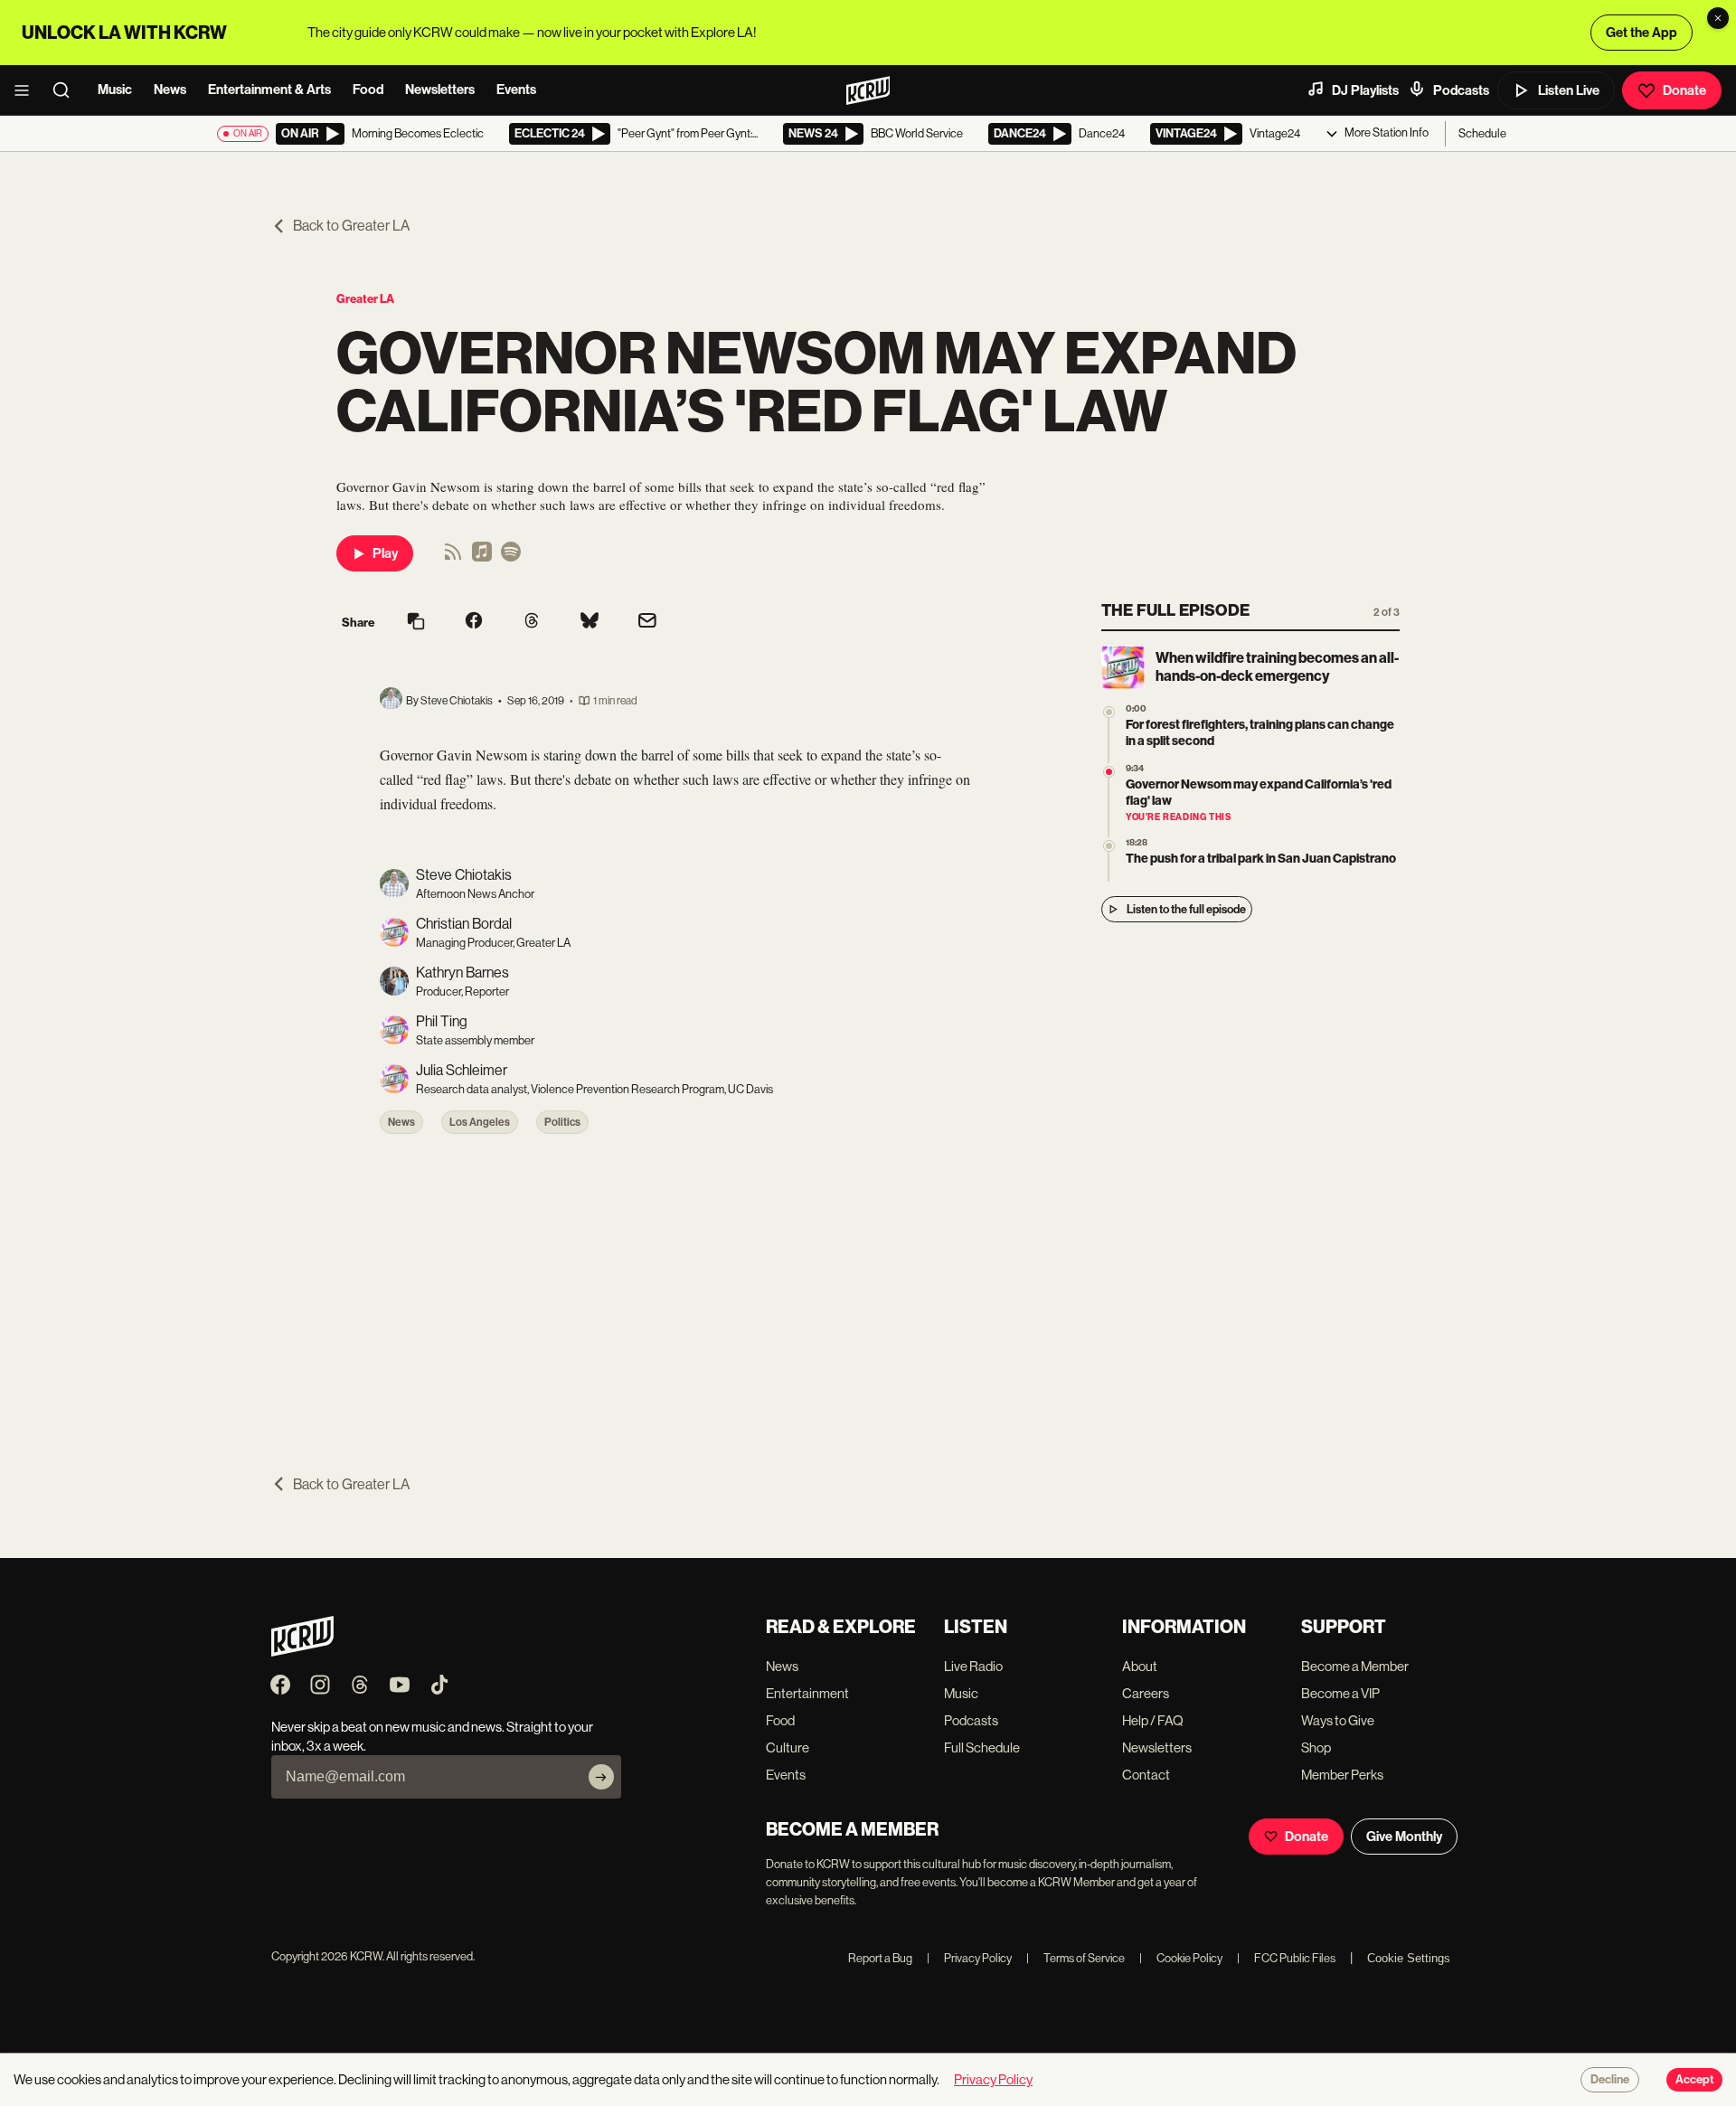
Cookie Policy (1181, 1958)
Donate (1684, 90)
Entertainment (807, 1693)
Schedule (1482, 133)
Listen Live (1569, 90)
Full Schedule (982, 1747)
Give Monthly (1404, 1837)
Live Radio (973, 1666)
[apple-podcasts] (482, 557)
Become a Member (1355, 1666)
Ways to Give (1338, 1720)
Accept (1694, 2080)
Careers (1146, 1693)
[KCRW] (302, 1652)
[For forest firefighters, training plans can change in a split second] (1109, 712)
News (170, 90)
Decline (1610, 2080)
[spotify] (511, 557)
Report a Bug (880, 1958)
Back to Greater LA (351, 226)
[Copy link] (416, 623)
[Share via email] (647, 623)
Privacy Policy (969, 1958)
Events (516, 90)
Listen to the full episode (1186, 909)
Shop (1316, 1747)
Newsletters (440, 90)
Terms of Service (1076, 1958)
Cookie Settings (1409, 1958)
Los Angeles (480, 1122)
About (1140, 1666)
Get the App (1642, 33)
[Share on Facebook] (474, 622)
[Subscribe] (601, 1777)
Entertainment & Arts (269, 90)
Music (115, 90)
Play (385, 553)
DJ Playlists (1365, 90)
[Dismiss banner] (1718, 18)
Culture (788, 1747)
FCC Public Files (1286, 1958)
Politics (562, 1122)
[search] (67, 90)
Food (368, 90)
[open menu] (27, 90)
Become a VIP (1340, 1693)
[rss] (453, 557)
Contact (1146, 1775)
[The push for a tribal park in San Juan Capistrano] (1109, 846)
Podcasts (1461, 90)
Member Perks (1342, 1775)
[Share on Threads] (532, 622)
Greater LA (365, 299)
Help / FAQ (1153, 1720)
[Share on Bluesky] (590, 622)
